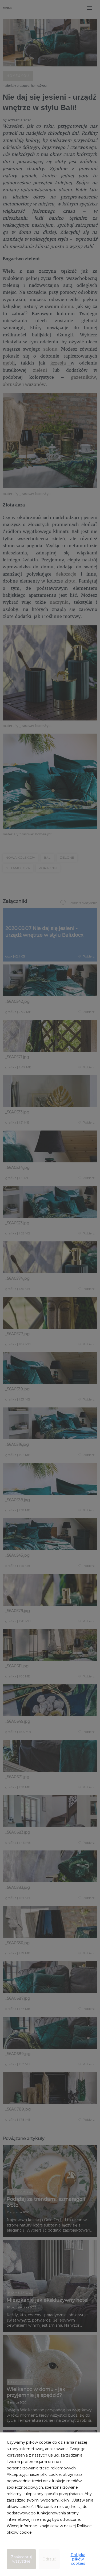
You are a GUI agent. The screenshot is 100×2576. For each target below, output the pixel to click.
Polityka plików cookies (78, 2559)
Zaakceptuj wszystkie (21, 2559)
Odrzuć (49, 2559)
